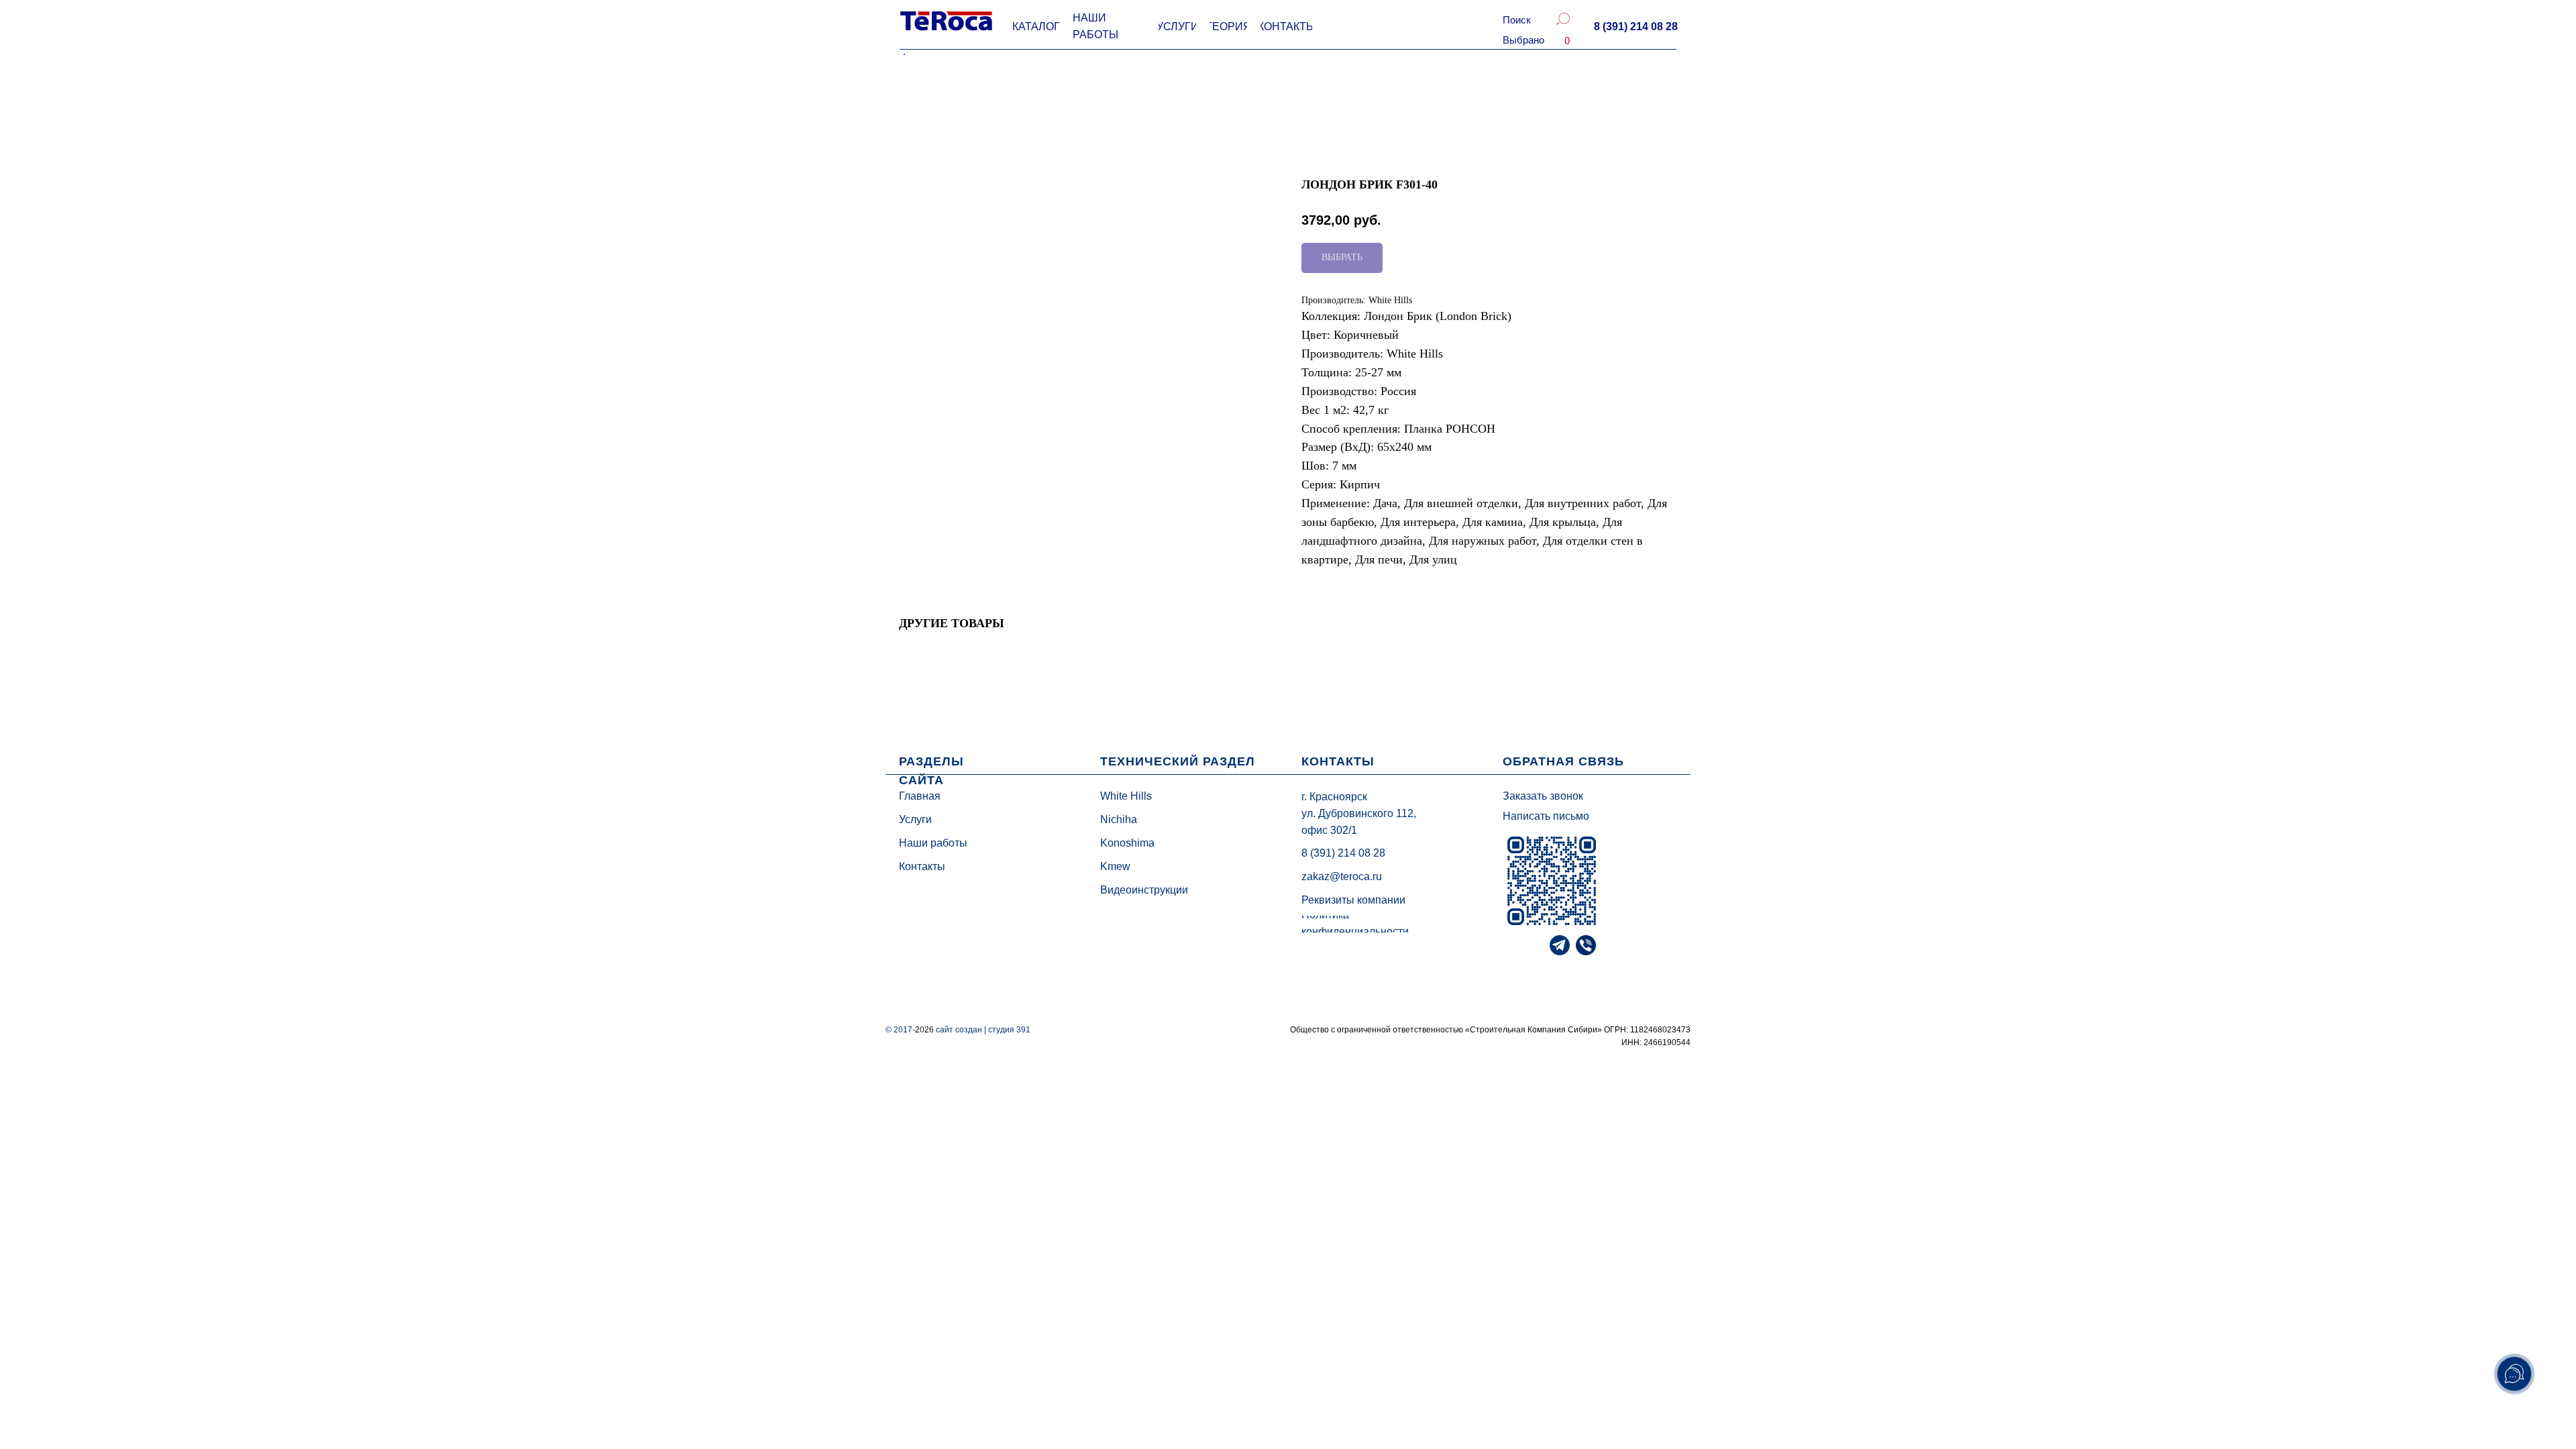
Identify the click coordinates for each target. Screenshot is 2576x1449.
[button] (1635, 27)
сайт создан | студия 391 (983, 1030)
